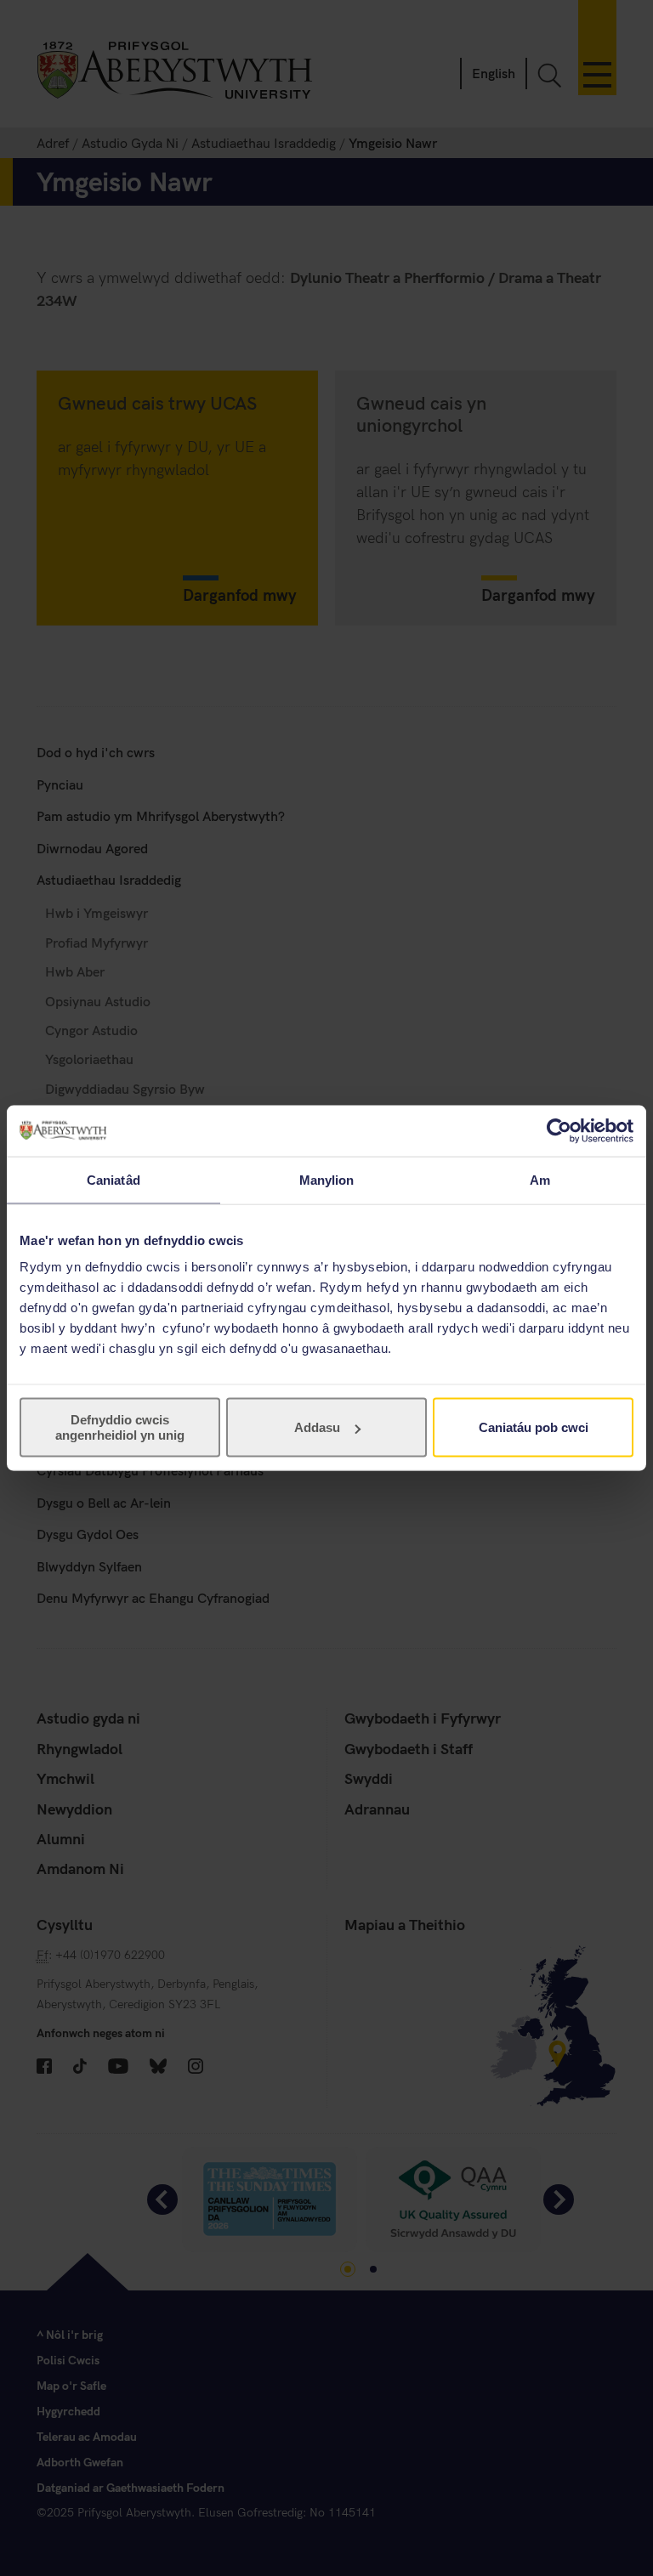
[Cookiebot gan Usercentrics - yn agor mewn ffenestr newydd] (559, 1130)
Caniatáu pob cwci (534, 1427)
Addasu (317, 1427)
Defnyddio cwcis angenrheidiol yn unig (120, 1427)
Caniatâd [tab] (114, 1179)
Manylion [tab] (327, 1179)
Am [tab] (540, 1179)
